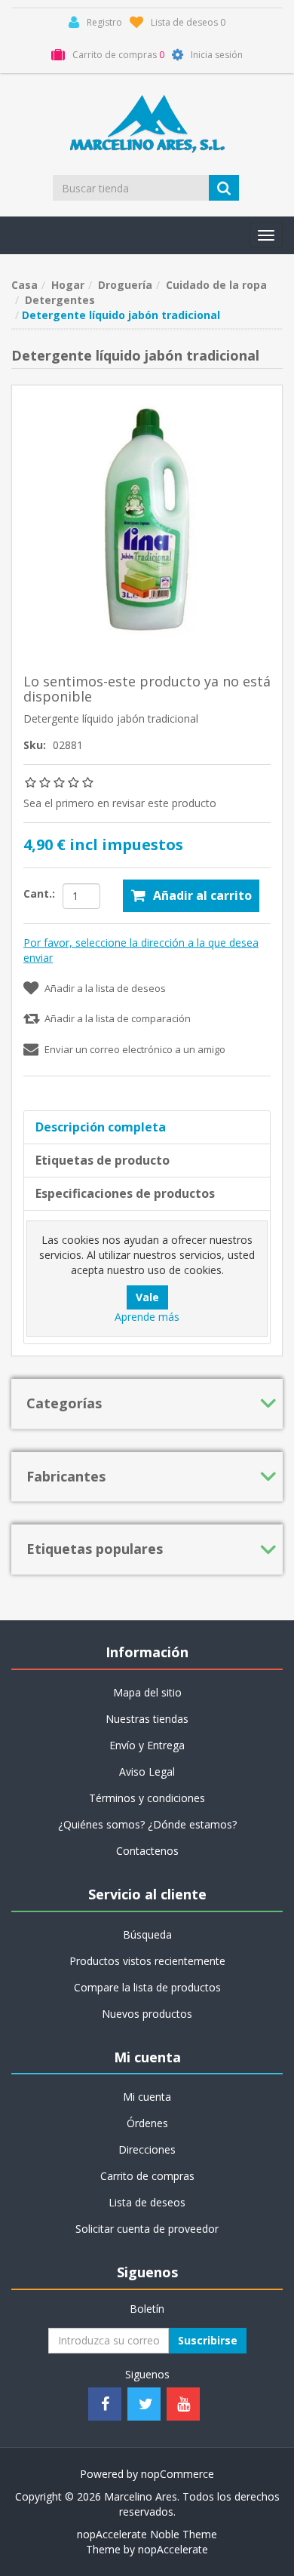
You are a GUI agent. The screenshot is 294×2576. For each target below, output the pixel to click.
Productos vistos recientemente (147, 1961)
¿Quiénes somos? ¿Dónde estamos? (147, 1824)
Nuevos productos (147, 2014)
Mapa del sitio (147, 1692)
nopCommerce (178, 2474)
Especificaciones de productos (125, 1193)
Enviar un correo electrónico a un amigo (135, 1049)
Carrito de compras (147, 2176)
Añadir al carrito (202, 895)
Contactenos (147, 1851)
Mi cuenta (147, 2097)
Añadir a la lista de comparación (118, 1018)
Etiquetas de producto (103, 1160)
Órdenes (147, 2123)
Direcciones (147, 2149)
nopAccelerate (173, 2549)
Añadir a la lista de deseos (105, 988)
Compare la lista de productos (147, 1987)
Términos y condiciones (147, 1798)
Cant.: (39, 893)
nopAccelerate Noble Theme (147, 2534)
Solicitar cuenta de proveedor (147, 2229)
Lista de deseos (147, 2202)
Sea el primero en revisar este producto (120, 803)
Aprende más (147, 1317)
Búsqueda (147, 1934)
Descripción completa (101, 1127)
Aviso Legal (147, 1772)
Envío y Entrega (147, 1745)
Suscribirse (208, 2340)
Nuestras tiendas (147, 1719)
